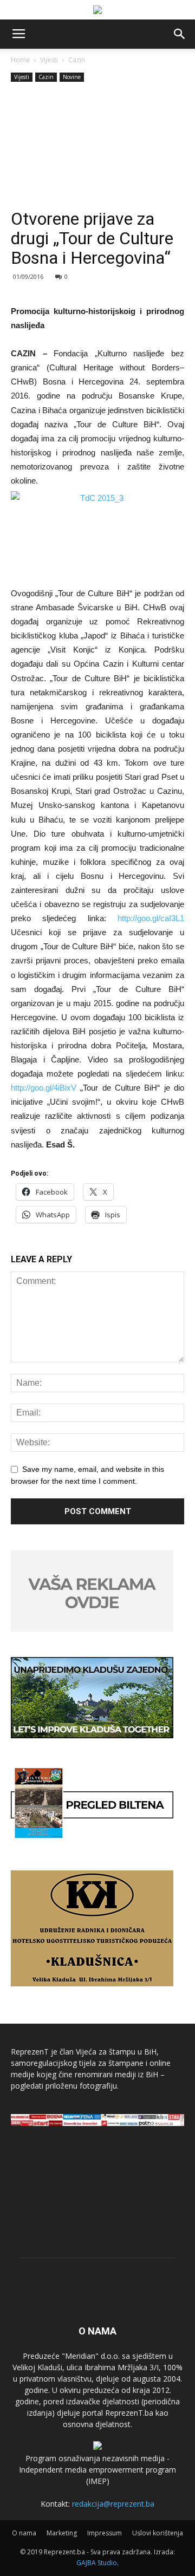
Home (20, 60)
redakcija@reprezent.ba (113, 2504)
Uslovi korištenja (158, 2533)
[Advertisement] (97, 147)
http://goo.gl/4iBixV (44, 1088)
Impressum (105, 2533)
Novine (72, 77)
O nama (24, 2533)
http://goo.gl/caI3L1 (151, 918)
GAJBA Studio (97, 2563)
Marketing (62, 2533)
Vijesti (49, 60)
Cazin (77, 60)
